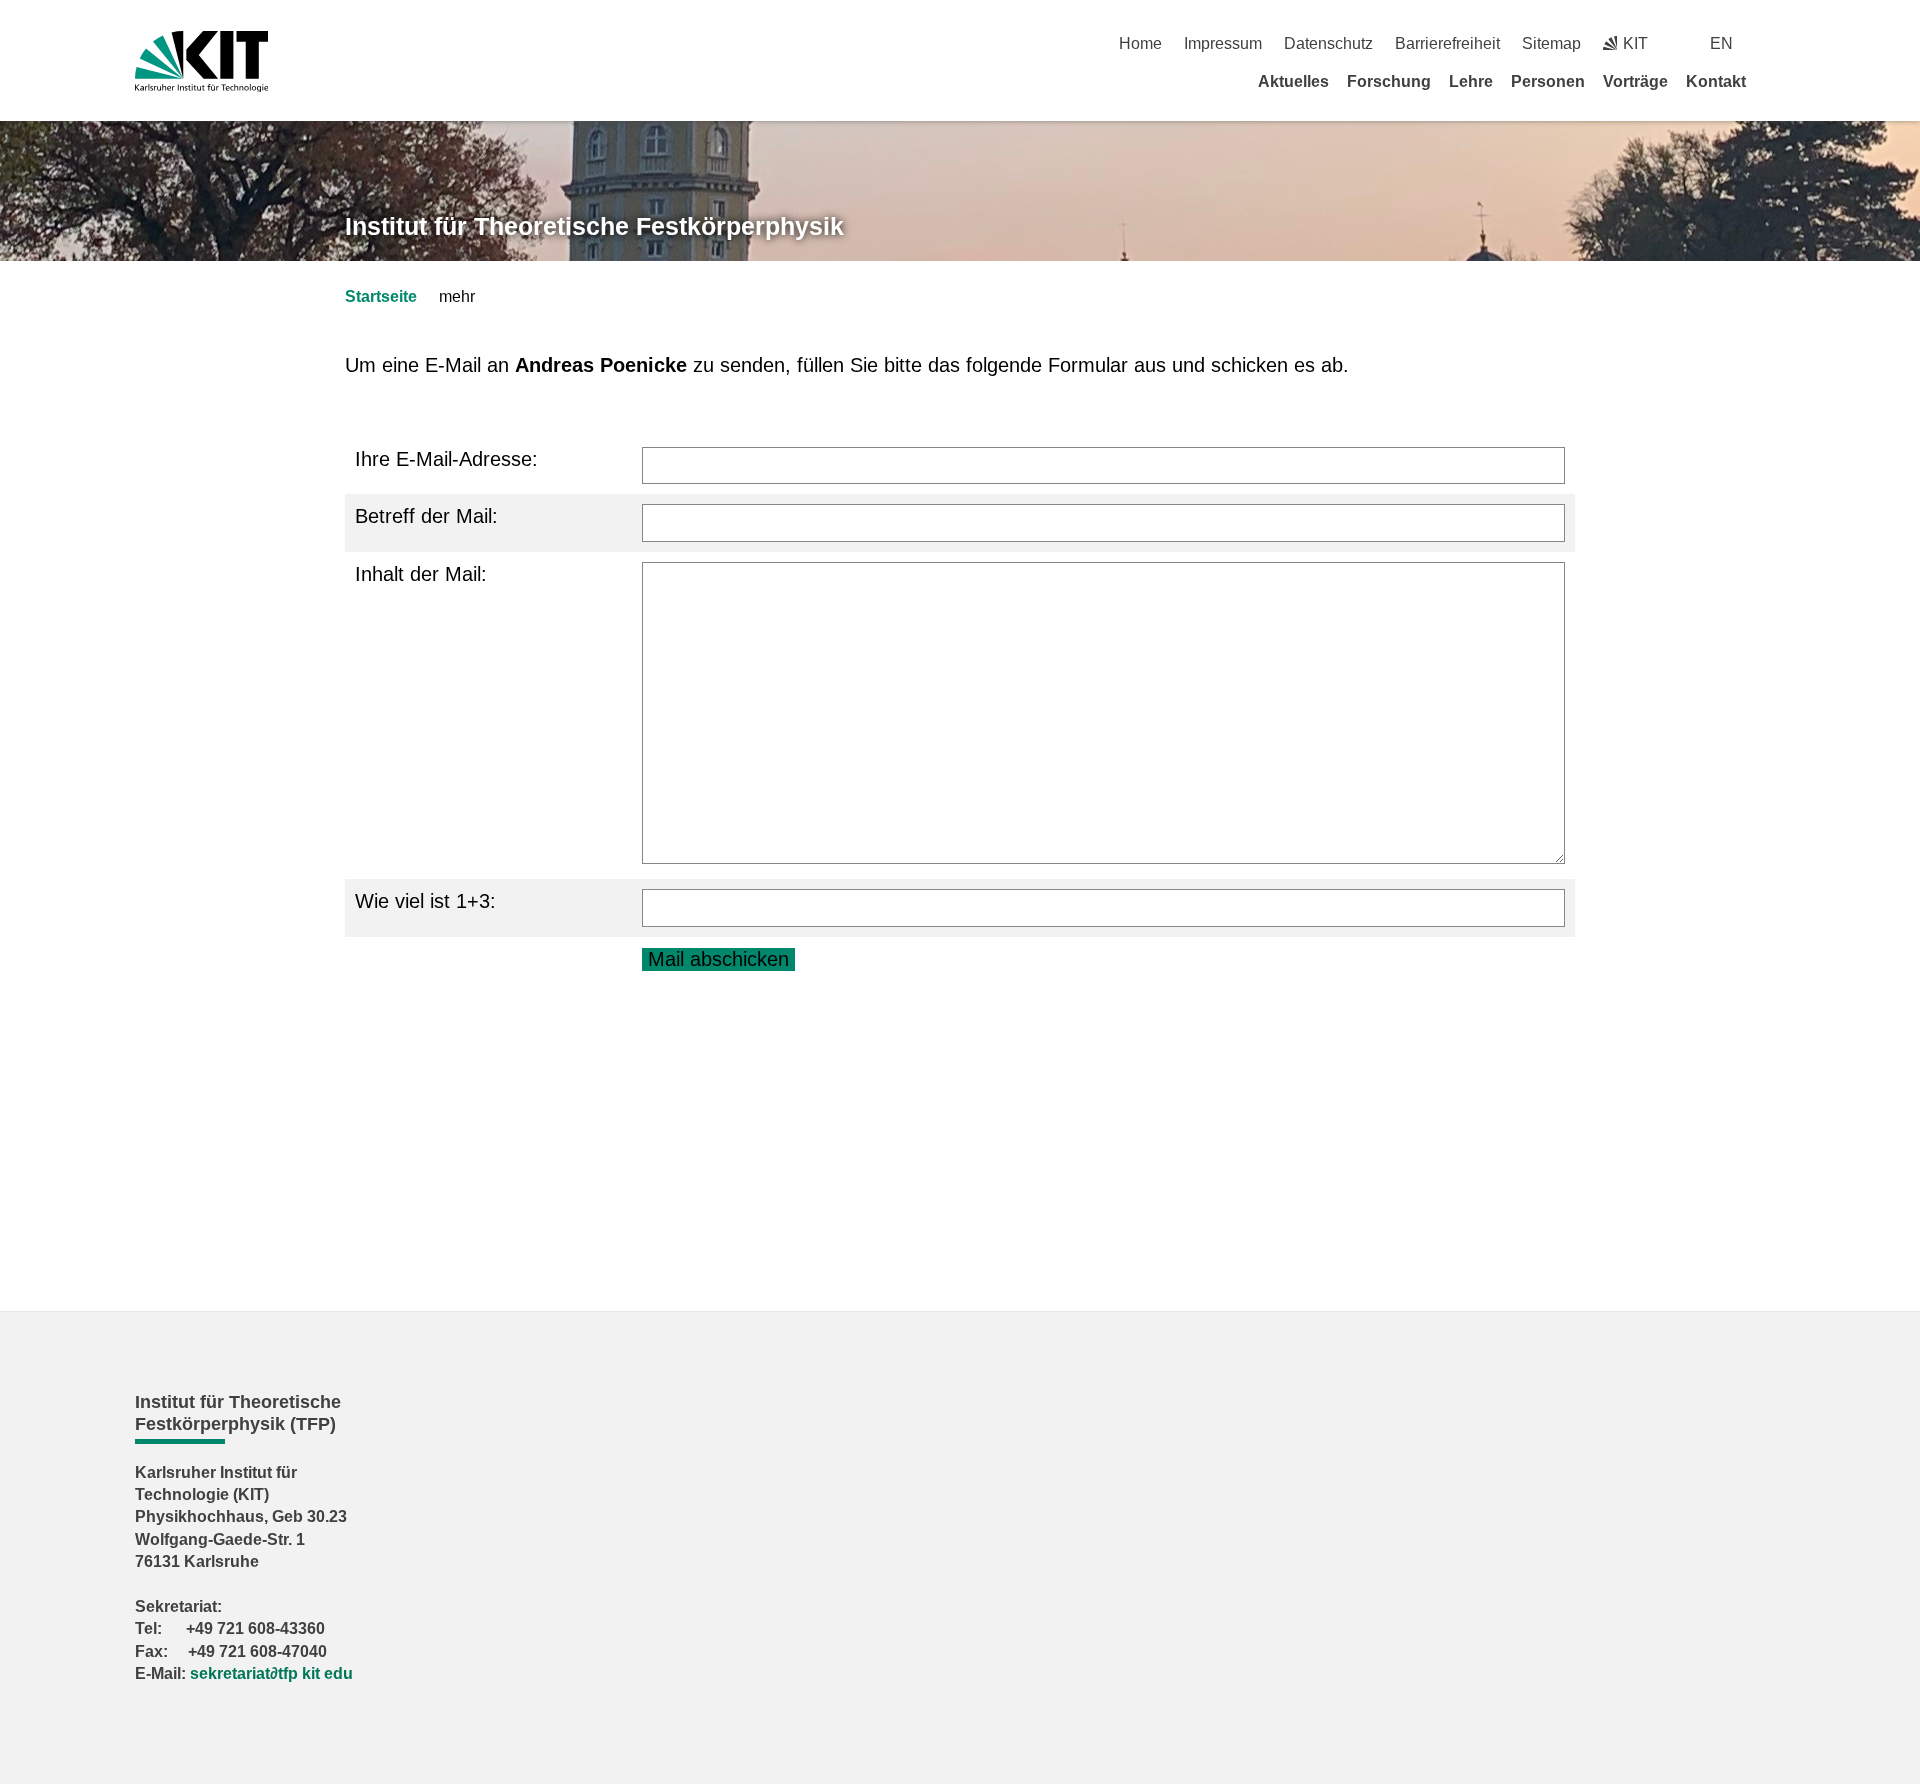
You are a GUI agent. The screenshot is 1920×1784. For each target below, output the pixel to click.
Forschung (1389, 81)
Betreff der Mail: (426, 516)
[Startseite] (1778, 81)
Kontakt (1716, 81)
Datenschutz (1328, 43)
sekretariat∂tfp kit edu (271, 1673)
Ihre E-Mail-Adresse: (446, 459)
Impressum (1223, 43)
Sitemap (1551, 43)
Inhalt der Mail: (421, 574)
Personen (1548, 81)
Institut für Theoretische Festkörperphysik (594, 226)
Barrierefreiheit (1447, 43)
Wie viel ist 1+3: (425, 901)
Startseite (381, 296)
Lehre (1471, 81)
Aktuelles (1293, 81)
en (1721, 43)
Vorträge (1635, 81)
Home (1140, 43)
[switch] (1777, 43)
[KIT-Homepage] (201, 61)
